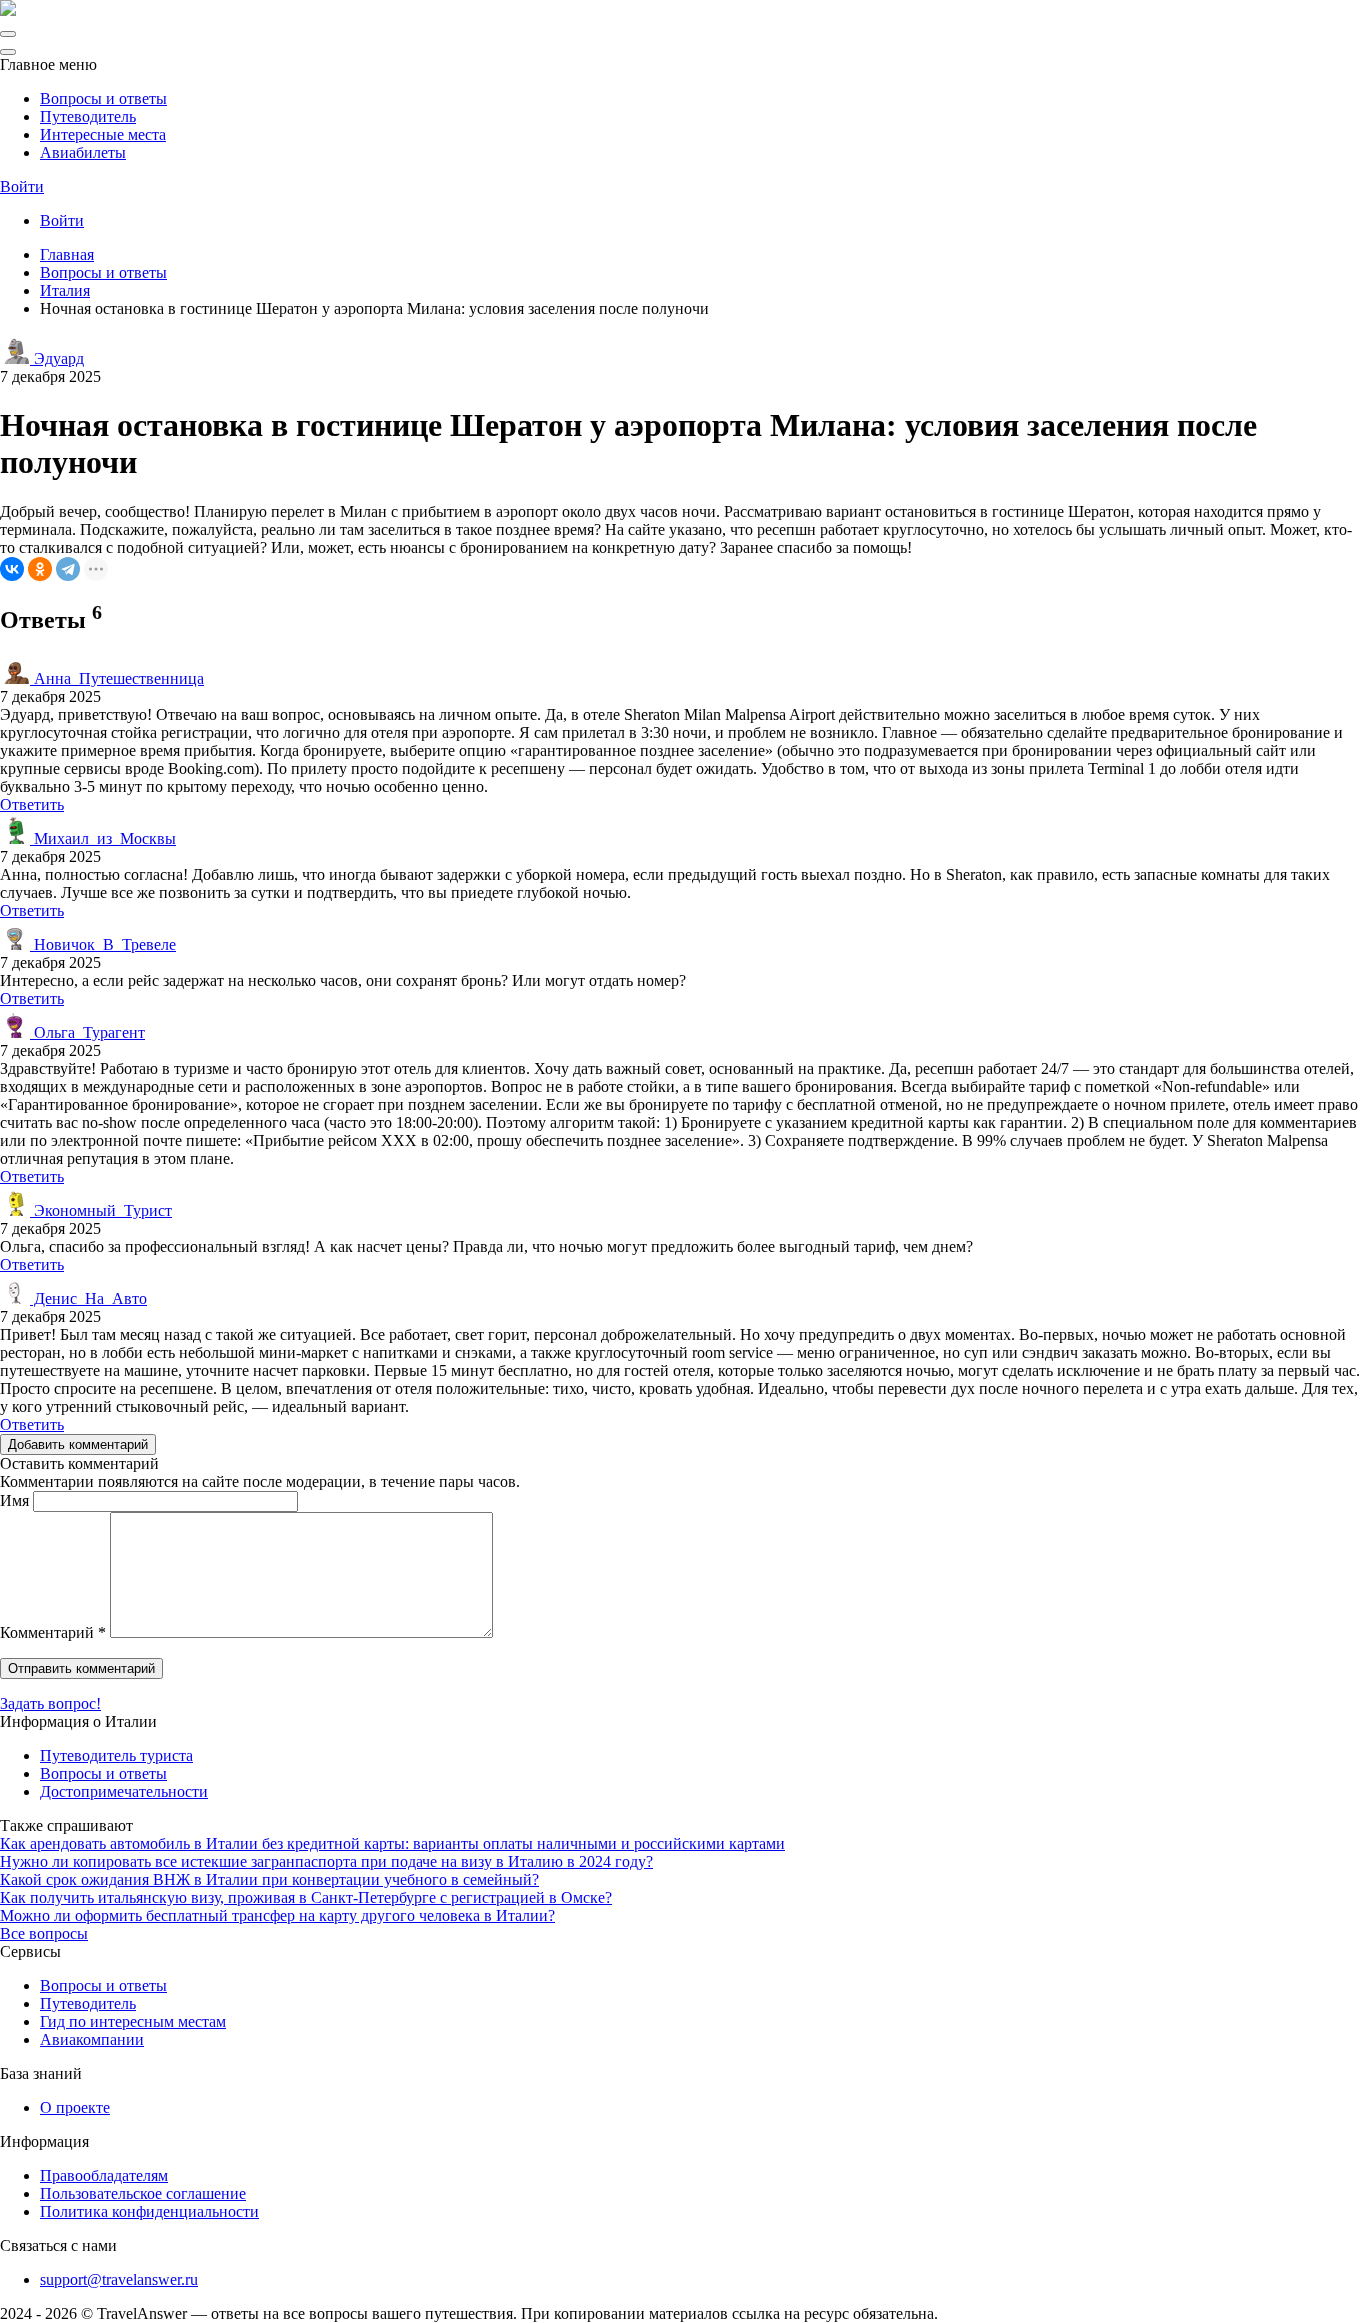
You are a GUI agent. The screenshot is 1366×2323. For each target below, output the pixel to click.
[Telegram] (68, 569)
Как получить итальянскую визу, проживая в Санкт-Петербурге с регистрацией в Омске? (306, 1897)
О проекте (75, 2107)
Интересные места (103, 134)
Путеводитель (88, 116)
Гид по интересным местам (133, 2021)
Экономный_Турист (101, 1210)
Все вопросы (44, 1933)
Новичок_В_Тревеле (103, 944)
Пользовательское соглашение (143, 2193)
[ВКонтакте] (12, 569)
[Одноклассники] (40, 569)
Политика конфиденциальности (149, 2211)
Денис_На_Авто (88, 1298)
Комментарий (53, 1632)
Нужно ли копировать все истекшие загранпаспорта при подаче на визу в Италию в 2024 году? (326, 1861)
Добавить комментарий (78, 1444)
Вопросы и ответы (103, 98)
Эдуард (57, 358)
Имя (14, 1500)
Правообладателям (104, 2175)
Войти (22, 186)
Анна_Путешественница (117, 678)
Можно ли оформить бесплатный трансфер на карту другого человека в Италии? (277, 1915)
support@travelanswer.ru (119, 2279)
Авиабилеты (83, 152)
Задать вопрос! (50, 1703)
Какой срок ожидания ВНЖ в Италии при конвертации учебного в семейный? (269, 1879)
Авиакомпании (92, 2039)
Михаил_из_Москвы (103, 838)
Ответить (32, 804)
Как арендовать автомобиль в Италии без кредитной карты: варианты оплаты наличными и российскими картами (392, 1843)
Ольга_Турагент (87, 1032)
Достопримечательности (124, 1791)
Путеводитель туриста (116, 1755)
